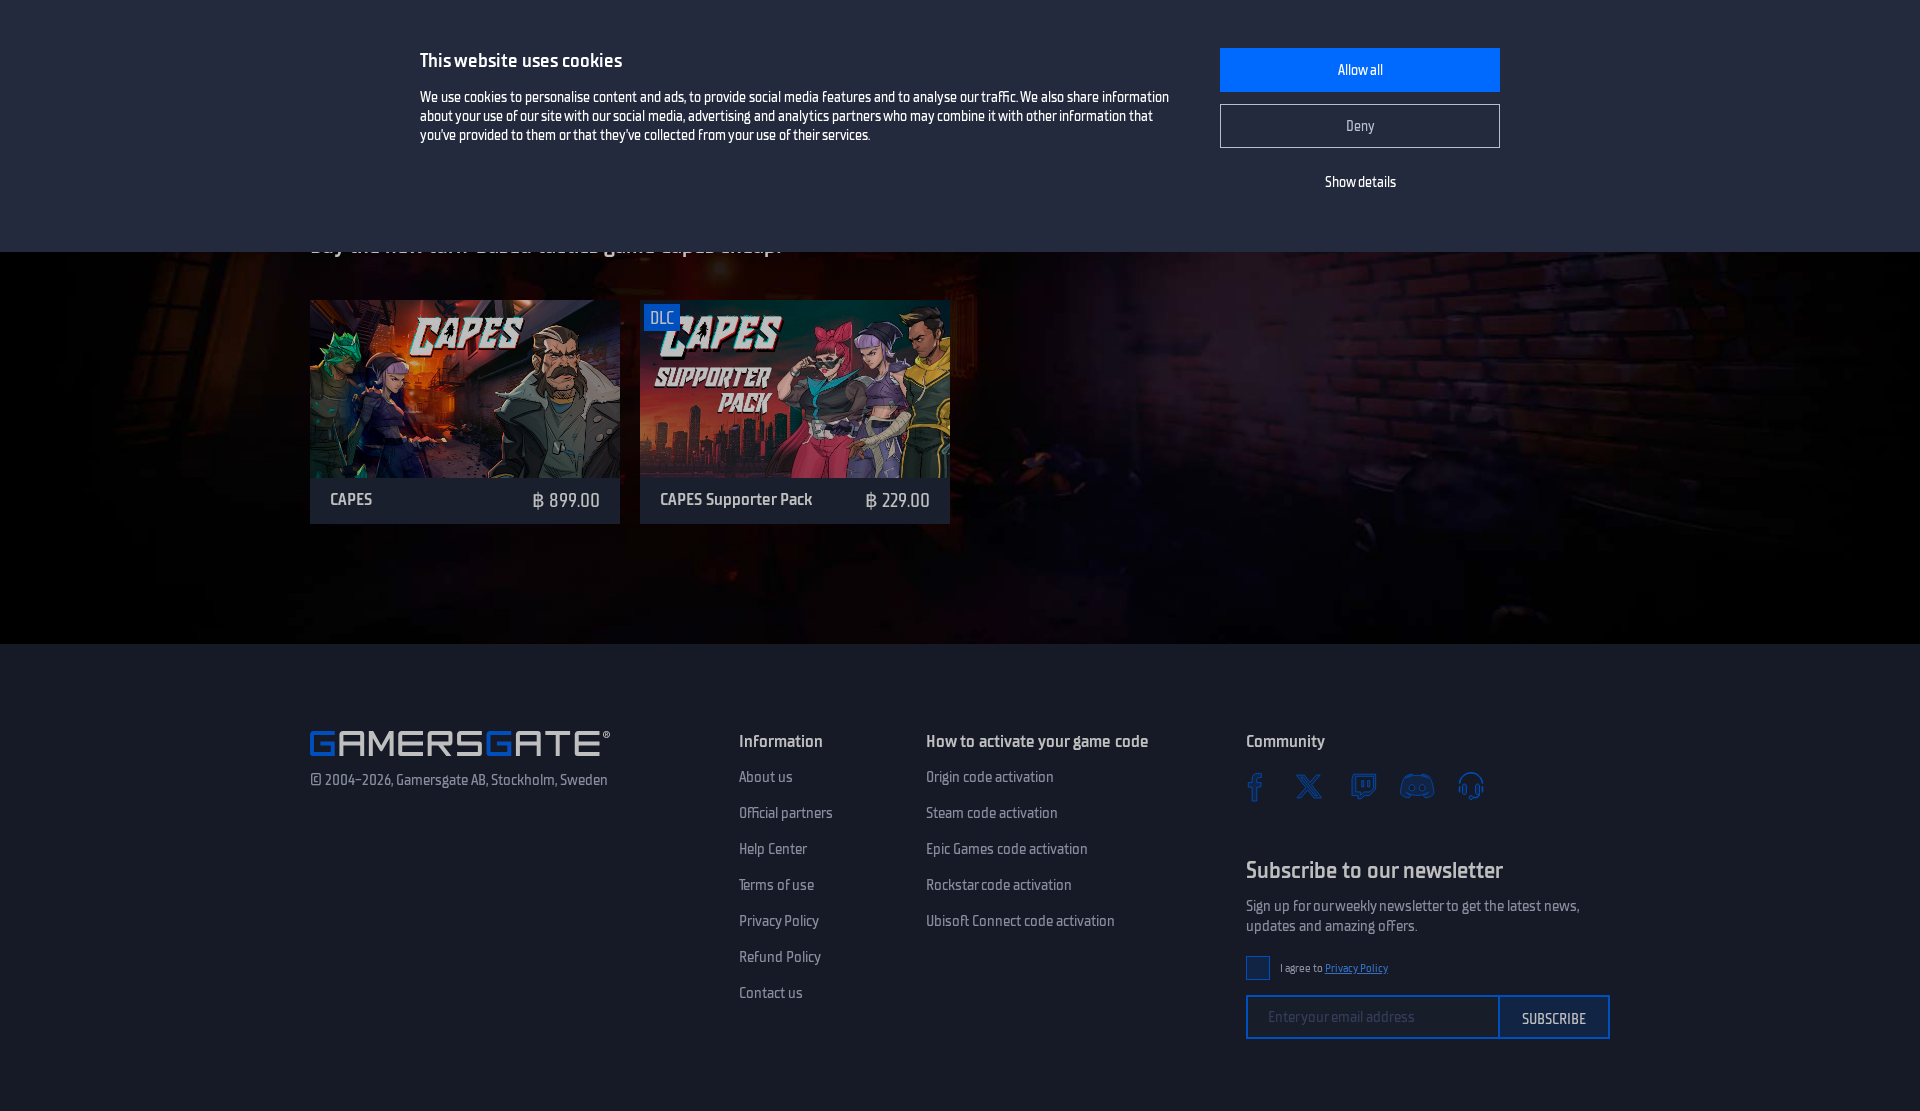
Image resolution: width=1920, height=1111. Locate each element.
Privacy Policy (779, 921)
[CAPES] (465, 389)
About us (766, 777)
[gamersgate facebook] (1255, 786)
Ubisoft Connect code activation (1020, 921)
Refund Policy (780, 957)
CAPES (351, 499)
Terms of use (776, 885)
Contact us (771, 993)
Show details (1360, 182)
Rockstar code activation (999, 885)
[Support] (1471, 786)
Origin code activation (990, 777)
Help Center (773, 849)
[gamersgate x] (1309, 786)
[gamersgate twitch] (1363, 786)
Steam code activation (992, 813)
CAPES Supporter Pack (736, 499)
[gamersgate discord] (1417, 786)
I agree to (1334, 968)
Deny (1360, 126)
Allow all (1360, 70)
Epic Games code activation (1007, 849)
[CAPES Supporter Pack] (795, 389)
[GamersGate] (460, 760)
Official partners (786, 813)
